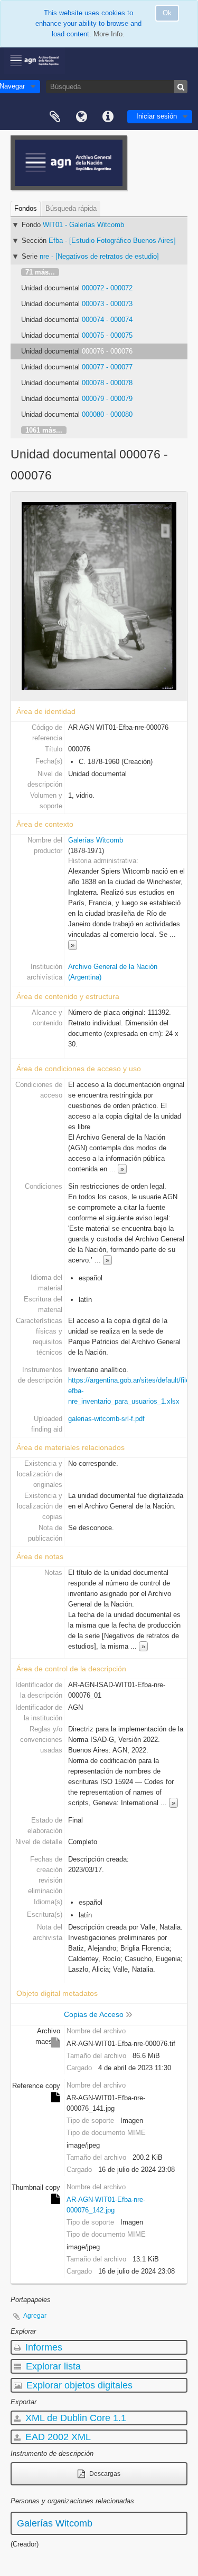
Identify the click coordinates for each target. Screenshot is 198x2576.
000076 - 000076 (107, 351)
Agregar (35, 2316)
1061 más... (44, 430)
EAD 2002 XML (57, 2437)
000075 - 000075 (107, 335)
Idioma (81, 117)
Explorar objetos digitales (78, 2385)
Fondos (26, 208)
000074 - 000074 (107, 320)
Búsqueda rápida (71, 208)
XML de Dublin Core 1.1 (74, 2418)
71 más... (40, 272)
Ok (167, 13)
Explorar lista (52, 2366)
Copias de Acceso (94, 2014)
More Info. (109, 34)
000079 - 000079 (107, 399)
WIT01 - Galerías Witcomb (83, 225)
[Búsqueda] (181, 87)
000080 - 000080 (107, 414)
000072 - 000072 (107, 288)
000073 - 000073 (107, 304)
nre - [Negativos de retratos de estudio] (99, 256)
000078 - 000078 (107, 383)
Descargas (104, 2474)
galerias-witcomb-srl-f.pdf (106, 1419)
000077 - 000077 (107, 367)
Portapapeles (55, 117)
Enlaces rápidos (108, 117)
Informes (43, 2347)
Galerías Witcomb (96, 840)
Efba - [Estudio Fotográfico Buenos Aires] (112, 241)
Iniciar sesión (157, 116)
